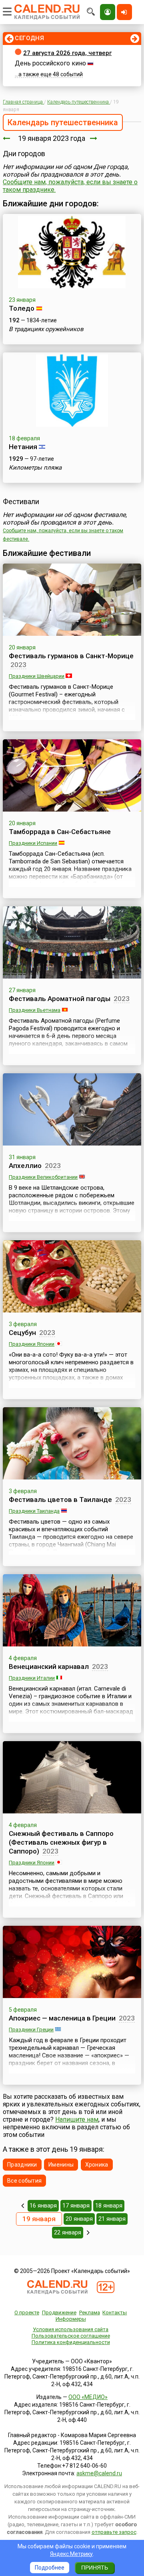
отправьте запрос (114, 2532)
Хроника (97, 2165)
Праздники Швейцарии (37, 676)
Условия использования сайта (71, 2329)
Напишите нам (77, 2119)
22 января (68, 2232)
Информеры (71, 2319)
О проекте (27, 2312)
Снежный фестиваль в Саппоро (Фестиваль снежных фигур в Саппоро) (61, 1842)
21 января (112, 2219)
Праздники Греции (31, 2030)
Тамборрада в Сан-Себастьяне (60, 832)
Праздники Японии (32, 1344)
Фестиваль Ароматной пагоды (60, 999)
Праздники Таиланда (34, 1511)
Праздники (22, 2165)
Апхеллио (25, 1166)
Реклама (90, 2312)
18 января (109, 2206)
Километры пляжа (35, 468)
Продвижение (59, 2312)
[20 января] (94, 138)
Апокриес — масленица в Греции (62, 2018)
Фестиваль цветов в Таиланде (60, 1500)
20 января (79, 2219)
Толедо (22, 308)
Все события (24, 2181)
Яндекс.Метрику (71, 2554)
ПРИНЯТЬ (95, 2568)
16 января (43, 2206)
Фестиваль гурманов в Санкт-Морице (71, 656)
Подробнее (50, 2568)
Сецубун (22, 1333)
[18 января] (6, 138)
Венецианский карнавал (49, 1666)
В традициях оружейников (46, 329)
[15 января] (23, 2206)
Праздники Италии (32, 1678)
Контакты (115, 2312)
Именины (61, 2165)
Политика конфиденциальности (71, 2342)
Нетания (23, 447)
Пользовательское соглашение (71, 2336)
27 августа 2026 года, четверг (67, 53)
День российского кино (50, 63)
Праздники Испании (33, 843)
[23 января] (88, 2232)
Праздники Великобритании (43, 1177)
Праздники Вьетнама (35, 1010)
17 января (76, 2206)
